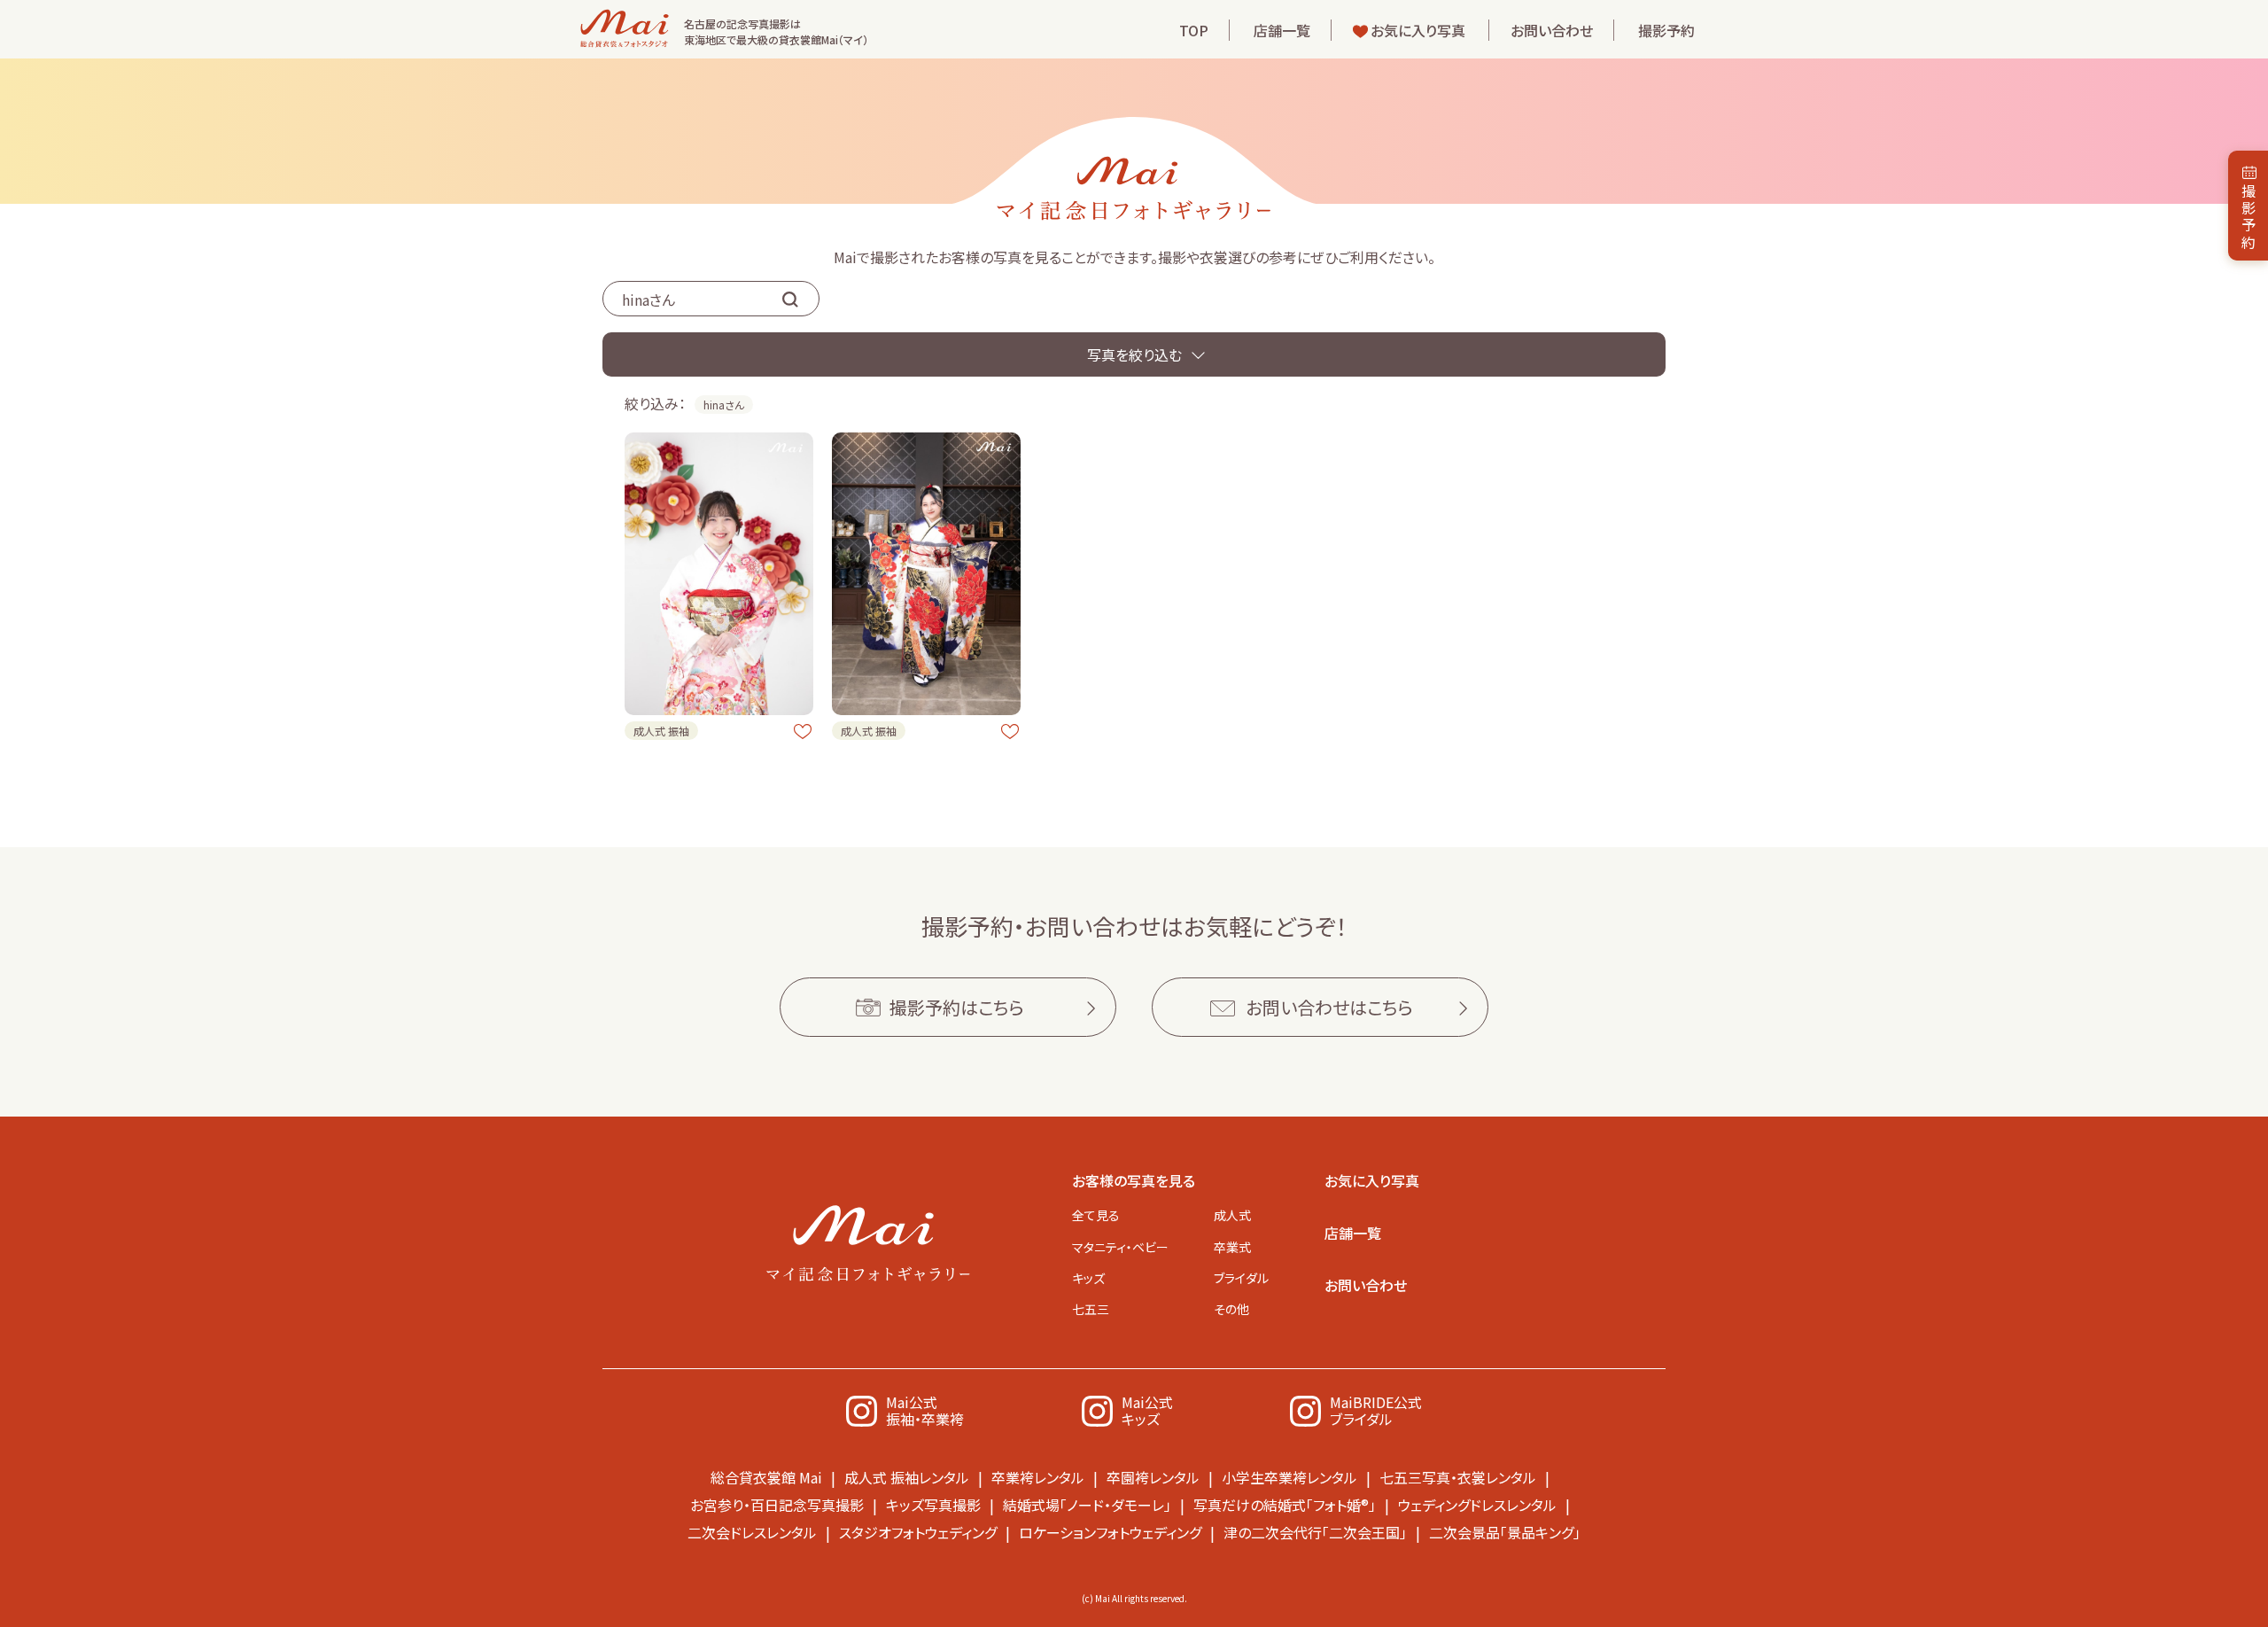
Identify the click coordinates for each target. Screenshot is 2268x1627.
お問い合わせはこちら (1329, 1007)
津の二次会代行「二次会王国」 (1315, 1532)
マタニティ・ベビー (1120, 1247)
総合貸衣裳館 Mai (766, 1477)
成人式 (1232, 1215)
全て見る (1096, 1215)
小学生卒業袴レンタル (1289, 1477)
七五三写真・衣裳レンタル (1458, 1477)
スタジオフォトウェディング (918, 1532)
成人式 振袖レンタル (907, 1477)
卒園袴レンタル (1153, 1477)
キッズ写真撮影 (933, 1505)
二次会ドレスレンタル (752, 1532)
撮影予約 (1666, 30)
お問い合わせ (1552, 30)
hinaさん (724, 405)
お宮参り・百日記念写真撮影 (777, 1505)
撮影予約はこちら (957, 1007)
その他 (1231, 1309)
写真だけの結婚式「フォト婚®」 (1285, 1505)
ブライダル (1241, 1278)
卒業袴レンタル (1038, 1477)
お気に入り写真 (1418, 30)
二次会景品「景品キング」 (1505, 1532)
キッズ (1088, 1278)
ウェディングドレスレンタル (1477, 1505)
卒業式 (1232, 1247)
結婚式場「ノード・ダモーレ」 (1087, 1505)
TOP (1194, 30)
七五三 (1091, 1309)
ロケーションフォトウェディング (1110, 1532)
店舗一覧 (1282, 30)
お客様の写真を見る (1134, 1180)
